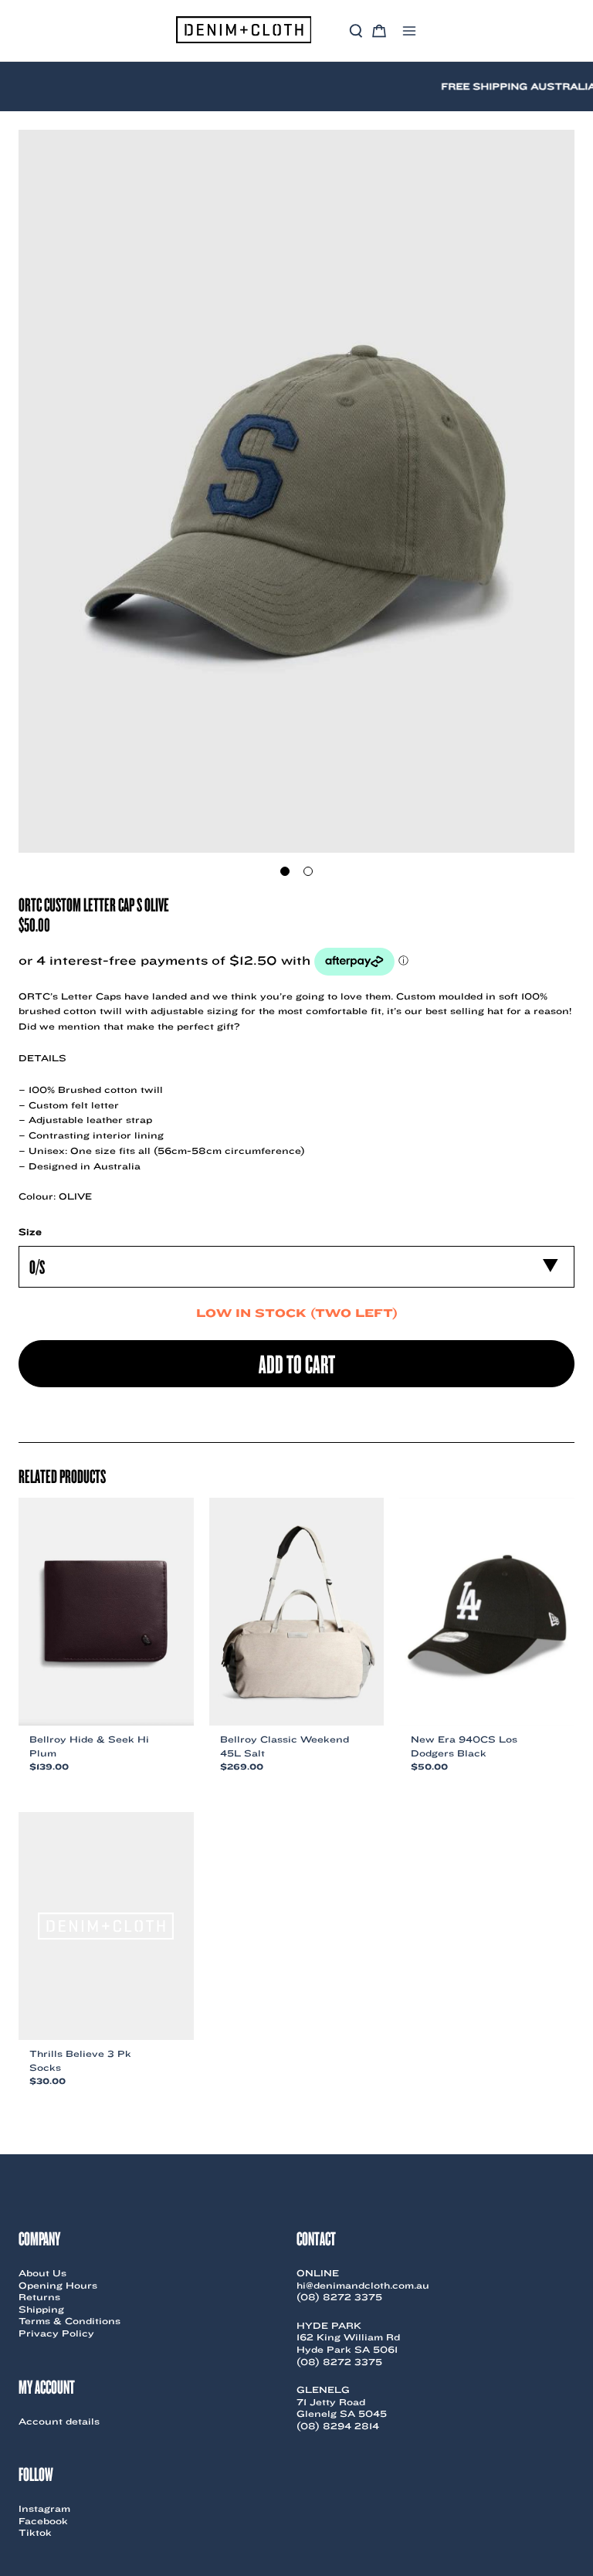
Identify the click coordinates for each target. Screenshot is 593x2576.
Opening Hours (58, 2285)
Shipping (41, 2309)
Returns (39, 2297)
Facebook (43, 2521)
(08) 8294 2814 (338, 2426)
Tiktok (35, 2532)
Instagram (44, 2508)
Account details (59, 2421)
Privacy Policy (56, 2333)
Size (30, 1232)
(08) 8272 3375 (339, 2297)
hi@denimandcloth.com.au (363, 2285)
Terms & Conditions (69, 2321)
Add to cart (297, 1363)
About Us (42, 2273)
